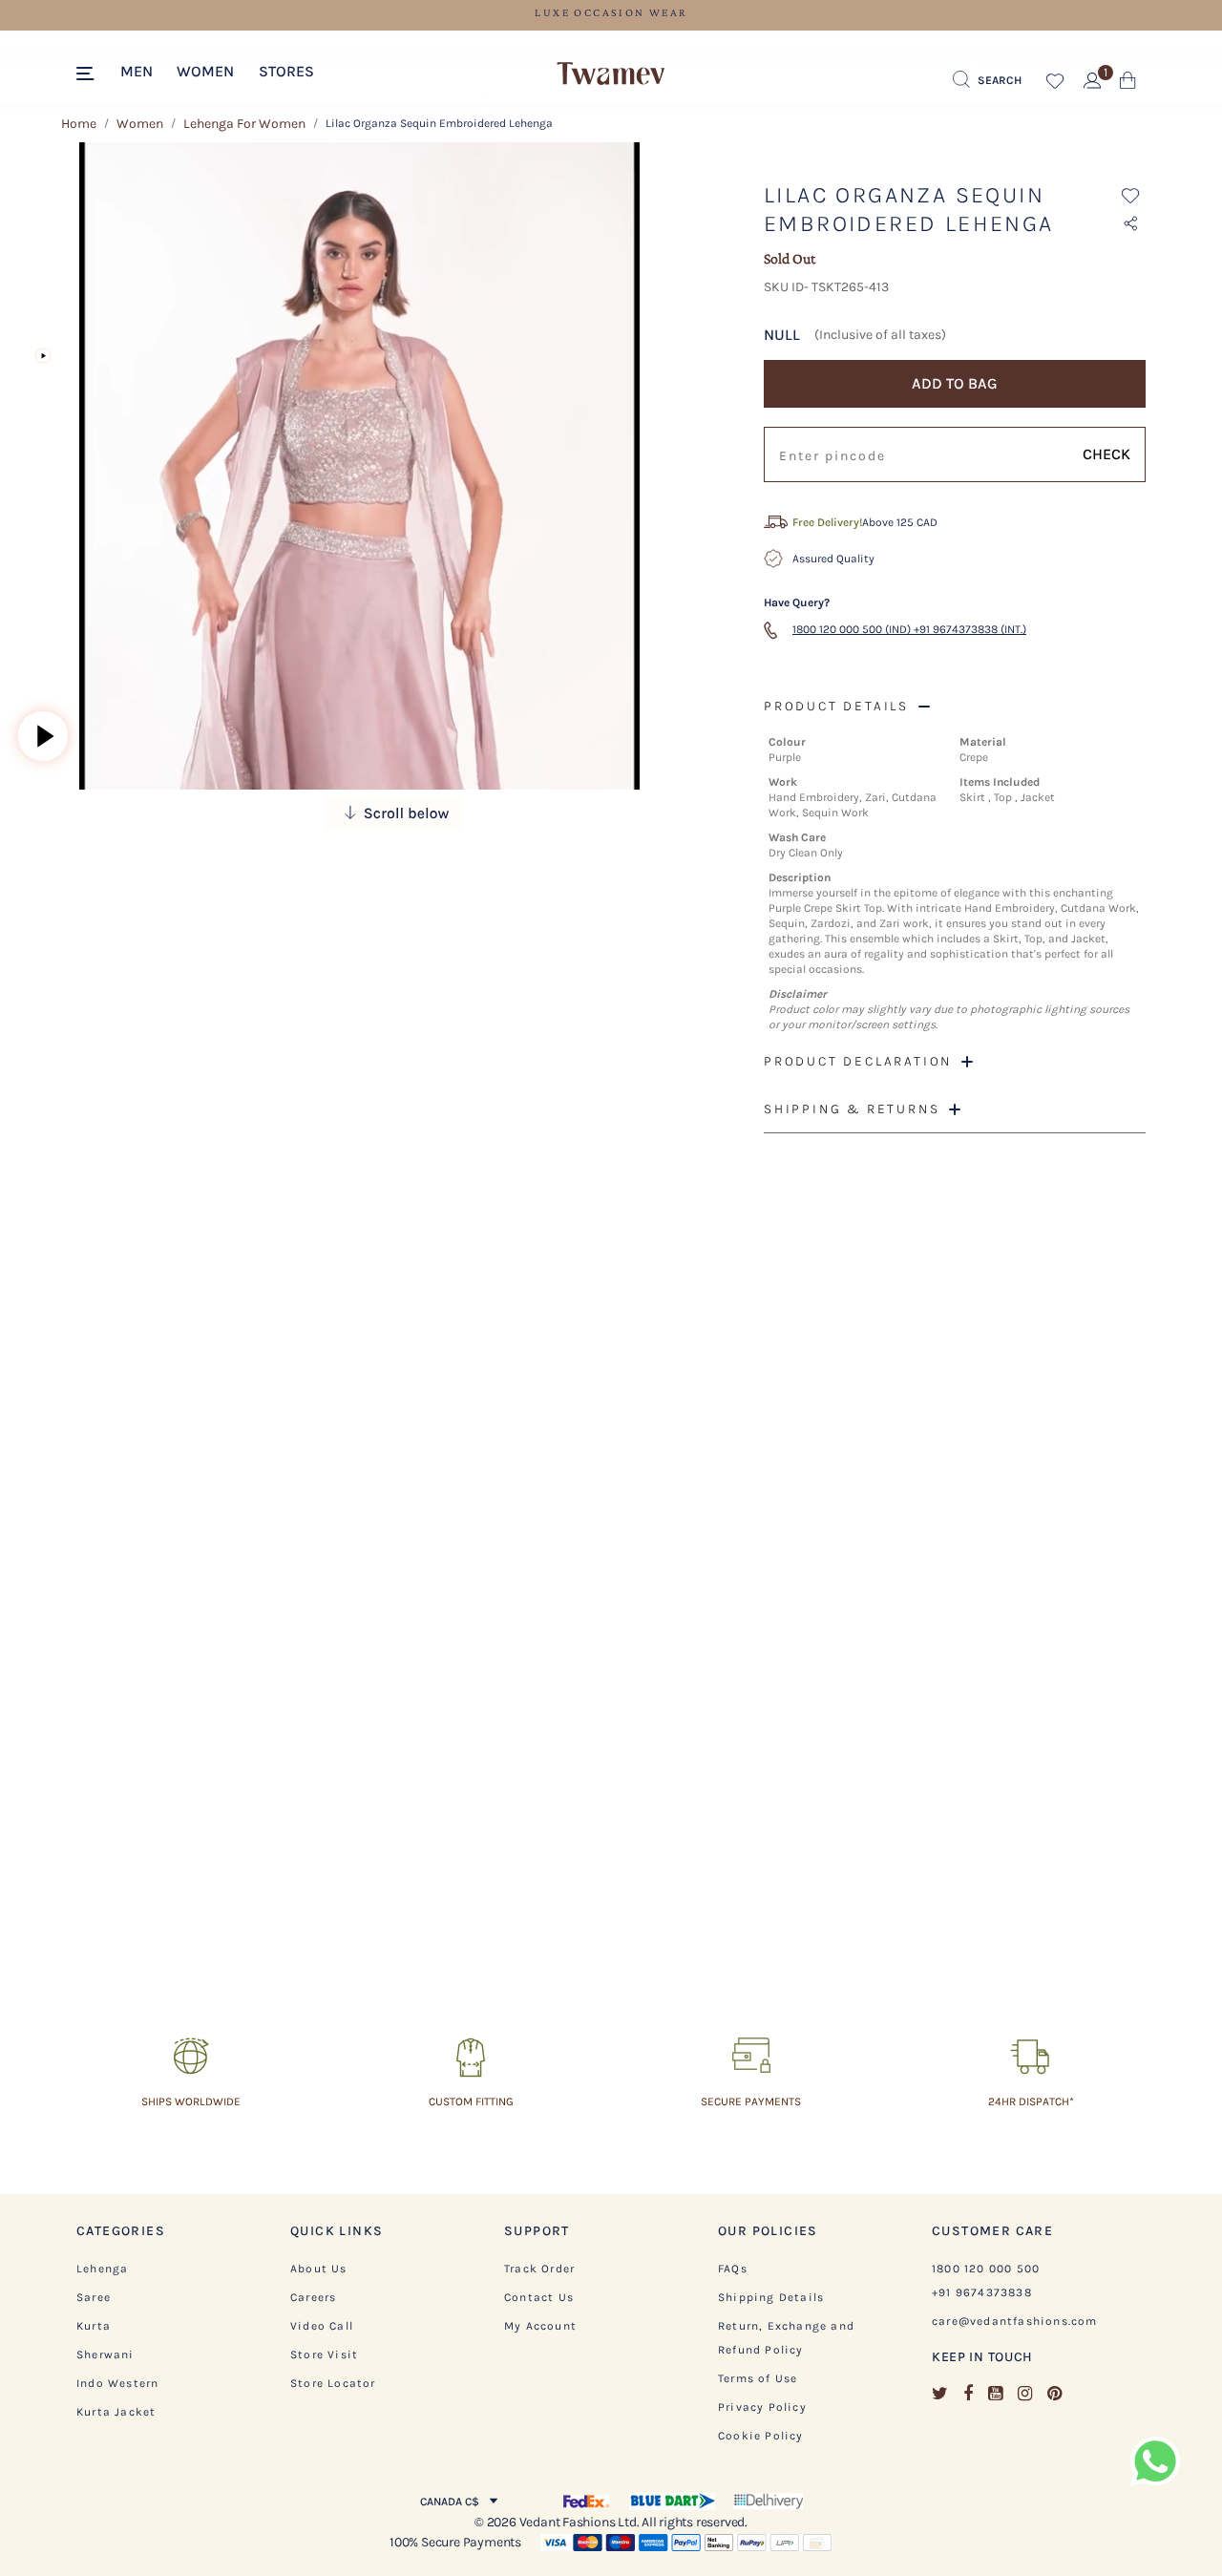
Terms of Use (758, 2378)
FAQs (733, 2269)
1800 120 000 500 (986, 2269)
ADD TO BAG (955, 383)
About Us (319, 2269)
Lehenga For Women (244, 124)
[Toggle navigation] (88, 74)
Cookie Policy (761, 2436)
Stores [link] (286, 71)
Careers (313, 2297)
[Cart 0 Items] (1128, 84)
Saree (94, 2297)
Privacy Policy (762, 2407)
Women (140, 124)
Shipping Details (771, 2297)
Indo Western (117, 2383)
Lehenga (102, 2269)
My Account (540, 2326)
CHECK (1106, 454)
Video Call (322, 2326)
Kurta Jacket (116, 2412)
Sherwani (105, 2354)
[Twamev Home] (611, 74)
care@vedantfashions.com (1015, 2321)
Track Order (539, 2269)
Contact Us (539, 2297)
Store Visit (324, 2354)
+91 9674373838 (982, 2292)
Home (79, 124)
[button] (137, 70)
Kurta (94, 2326)
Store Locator (333, 2383)
